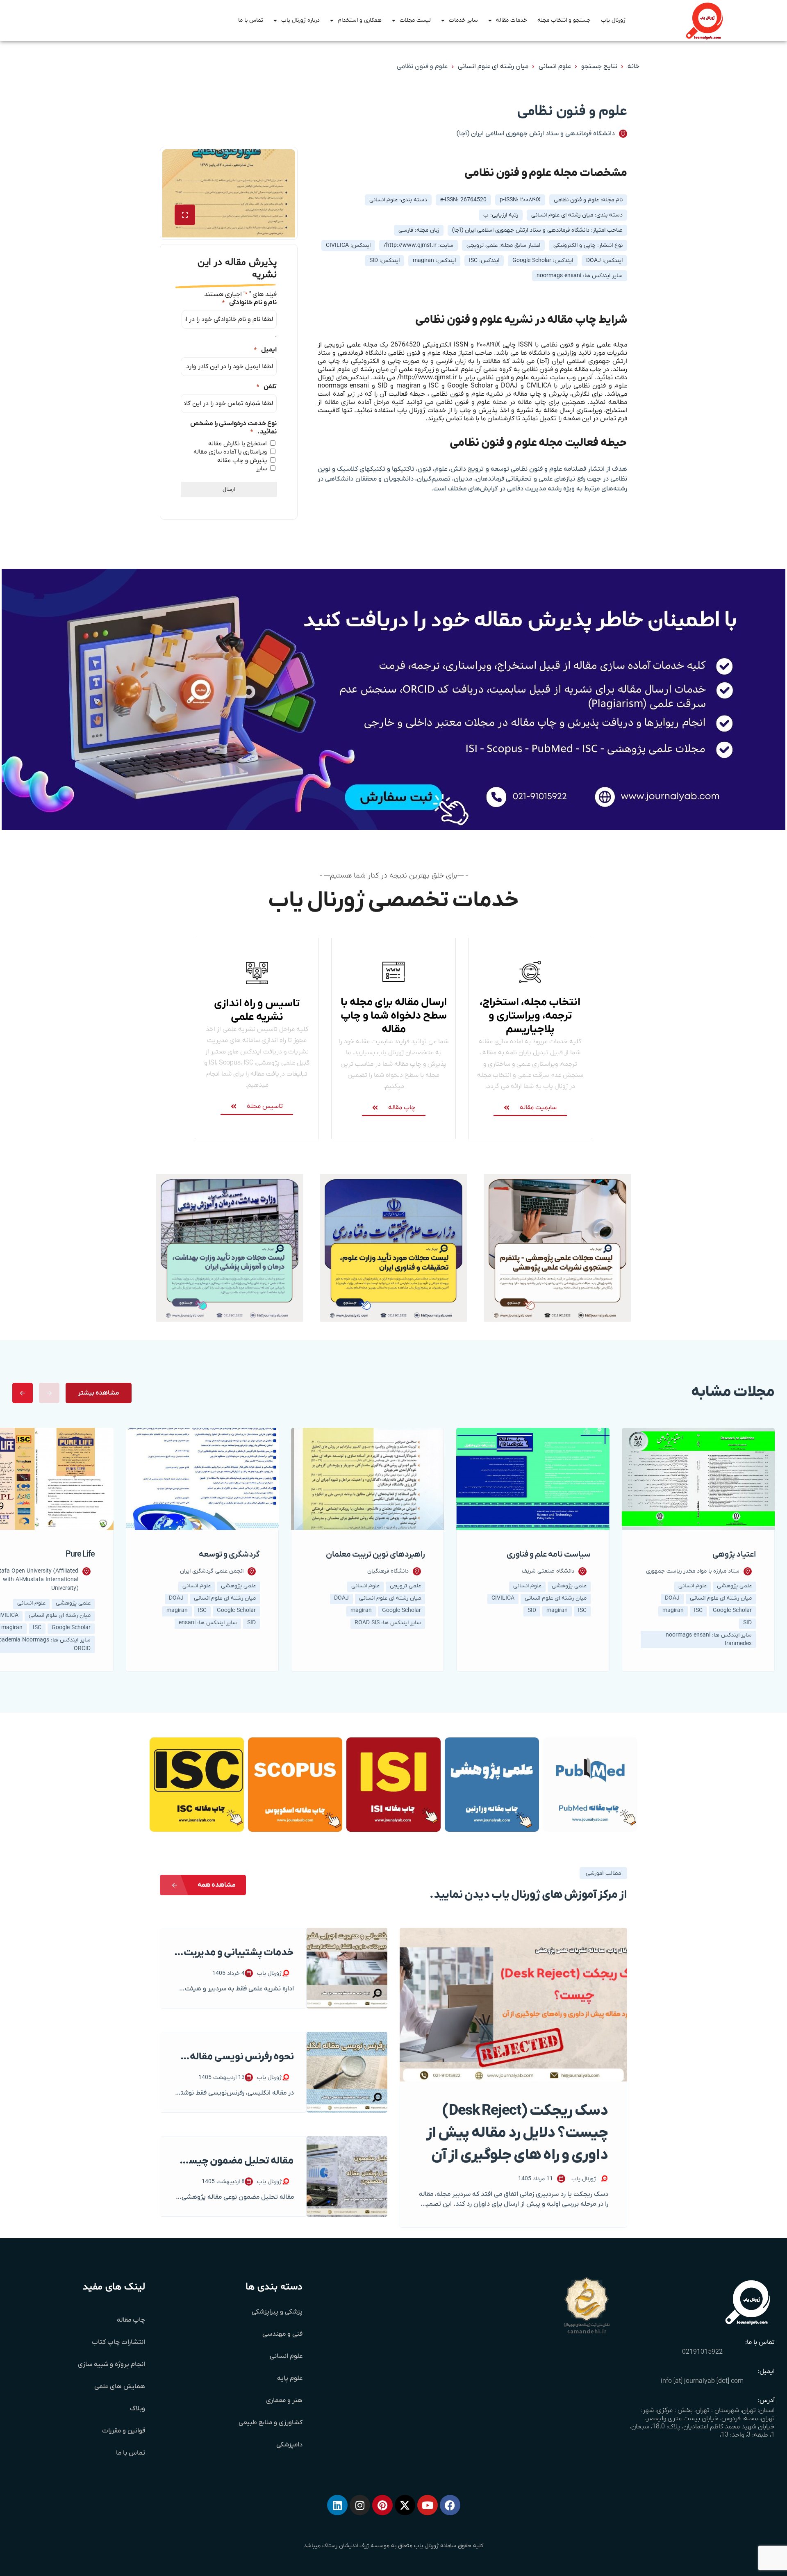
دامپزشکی (289, 2445)
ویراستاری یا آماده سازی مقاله (230, 452)
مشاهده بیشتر (99, 1393)
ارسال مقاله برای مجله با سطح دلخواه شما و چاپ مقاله (394, 1016)
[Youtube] (428, 2505)
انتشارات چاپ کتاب (118, 2342)
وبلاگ (138, 2409)
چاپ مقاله (131, 2320)
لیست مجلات (415, 20)
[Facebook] (450, 2505)
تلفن (267, 387)
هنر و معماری (284, 2400)
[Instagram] (360, 2505)
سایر (262, 469)
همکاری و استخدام (360, 20)
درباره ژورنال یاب (300, 20)
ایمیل (265, 350)
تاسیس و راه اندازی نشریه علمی (257, 1010)
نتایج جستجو (599, 66)
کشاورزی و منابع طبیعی (271, 2423)
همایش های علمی (120, 2387)
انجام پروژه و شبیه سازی (111, 2364)
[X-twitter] (405, 2505)
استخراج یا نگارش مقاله (238, 444)
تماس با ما (251, 20)
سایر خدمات (463, 20)
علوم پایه (290, 2378)
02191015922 (702, 2352)
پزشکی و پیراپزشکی (277, 2312)
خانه (633, 66)
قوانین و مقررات (124, 2431)
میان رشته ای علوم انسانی (493, 66)
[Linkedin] (337, 2505)
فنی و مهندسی (282, 2334)
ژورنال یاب (613, 20)
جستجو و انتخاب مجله (564, 20)
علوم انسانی (555, 66)
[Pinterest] (382, 2505)
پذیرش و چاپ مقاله (242, 460)
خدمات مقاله (512, 20)
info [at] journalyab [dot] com (702, 2381)
